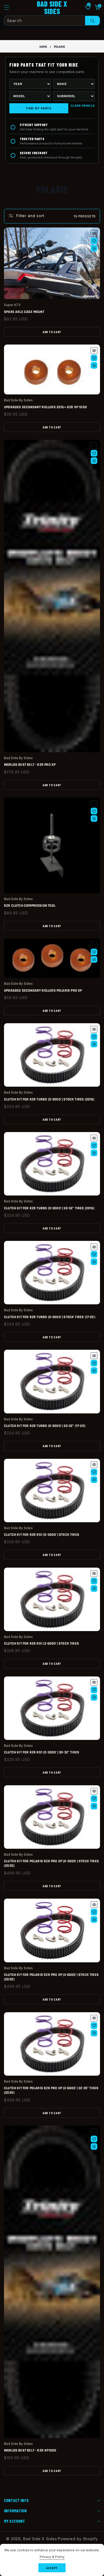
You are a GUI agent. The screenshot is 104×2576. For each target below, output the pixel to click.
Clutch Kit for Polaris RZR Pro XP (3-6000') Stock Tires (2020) (51, 1977)
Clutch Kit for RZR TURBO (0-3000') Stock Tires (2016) (49, 1100)
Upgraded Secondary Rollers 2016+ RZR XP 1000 (45, 407)
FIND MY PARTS (39, 108)
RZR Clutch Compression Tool (30, 906)
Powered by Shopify (78, 2539)
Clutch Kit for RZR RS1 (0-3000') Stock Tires (42, 1535)
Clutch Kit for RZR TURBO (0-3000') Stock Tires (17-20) (50, 1317)
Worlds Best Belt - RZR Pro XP (30, 765)
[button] (10, 7)
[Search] (92, 21)
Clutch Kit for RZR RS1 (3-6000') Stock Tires (41, 1644)
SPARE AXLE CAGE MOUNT (24, 312)
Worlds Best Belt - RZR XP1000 (30, 2451)
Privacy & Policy (52, 2557)
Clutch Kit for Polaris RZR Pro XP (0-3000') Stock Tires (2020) (51, 1864)
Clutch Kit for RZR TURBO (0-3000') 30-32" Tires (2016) (49, 1208)
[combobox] (52, 21)
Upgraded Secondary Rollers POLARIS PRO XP (43, 991)
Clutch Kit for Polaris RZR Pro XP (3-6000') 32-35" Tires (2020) (51, 2091)
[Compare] (94, 248)
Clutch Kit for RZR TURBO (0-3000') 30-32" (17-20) (45, 1426)
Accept (52, 2568)
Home (43, 47)
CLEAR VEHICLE (83, 106)
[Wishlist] (94, 241)
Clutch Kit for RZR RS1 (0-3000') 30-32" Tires (42, 1753)
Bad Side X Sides (40, 2539)
